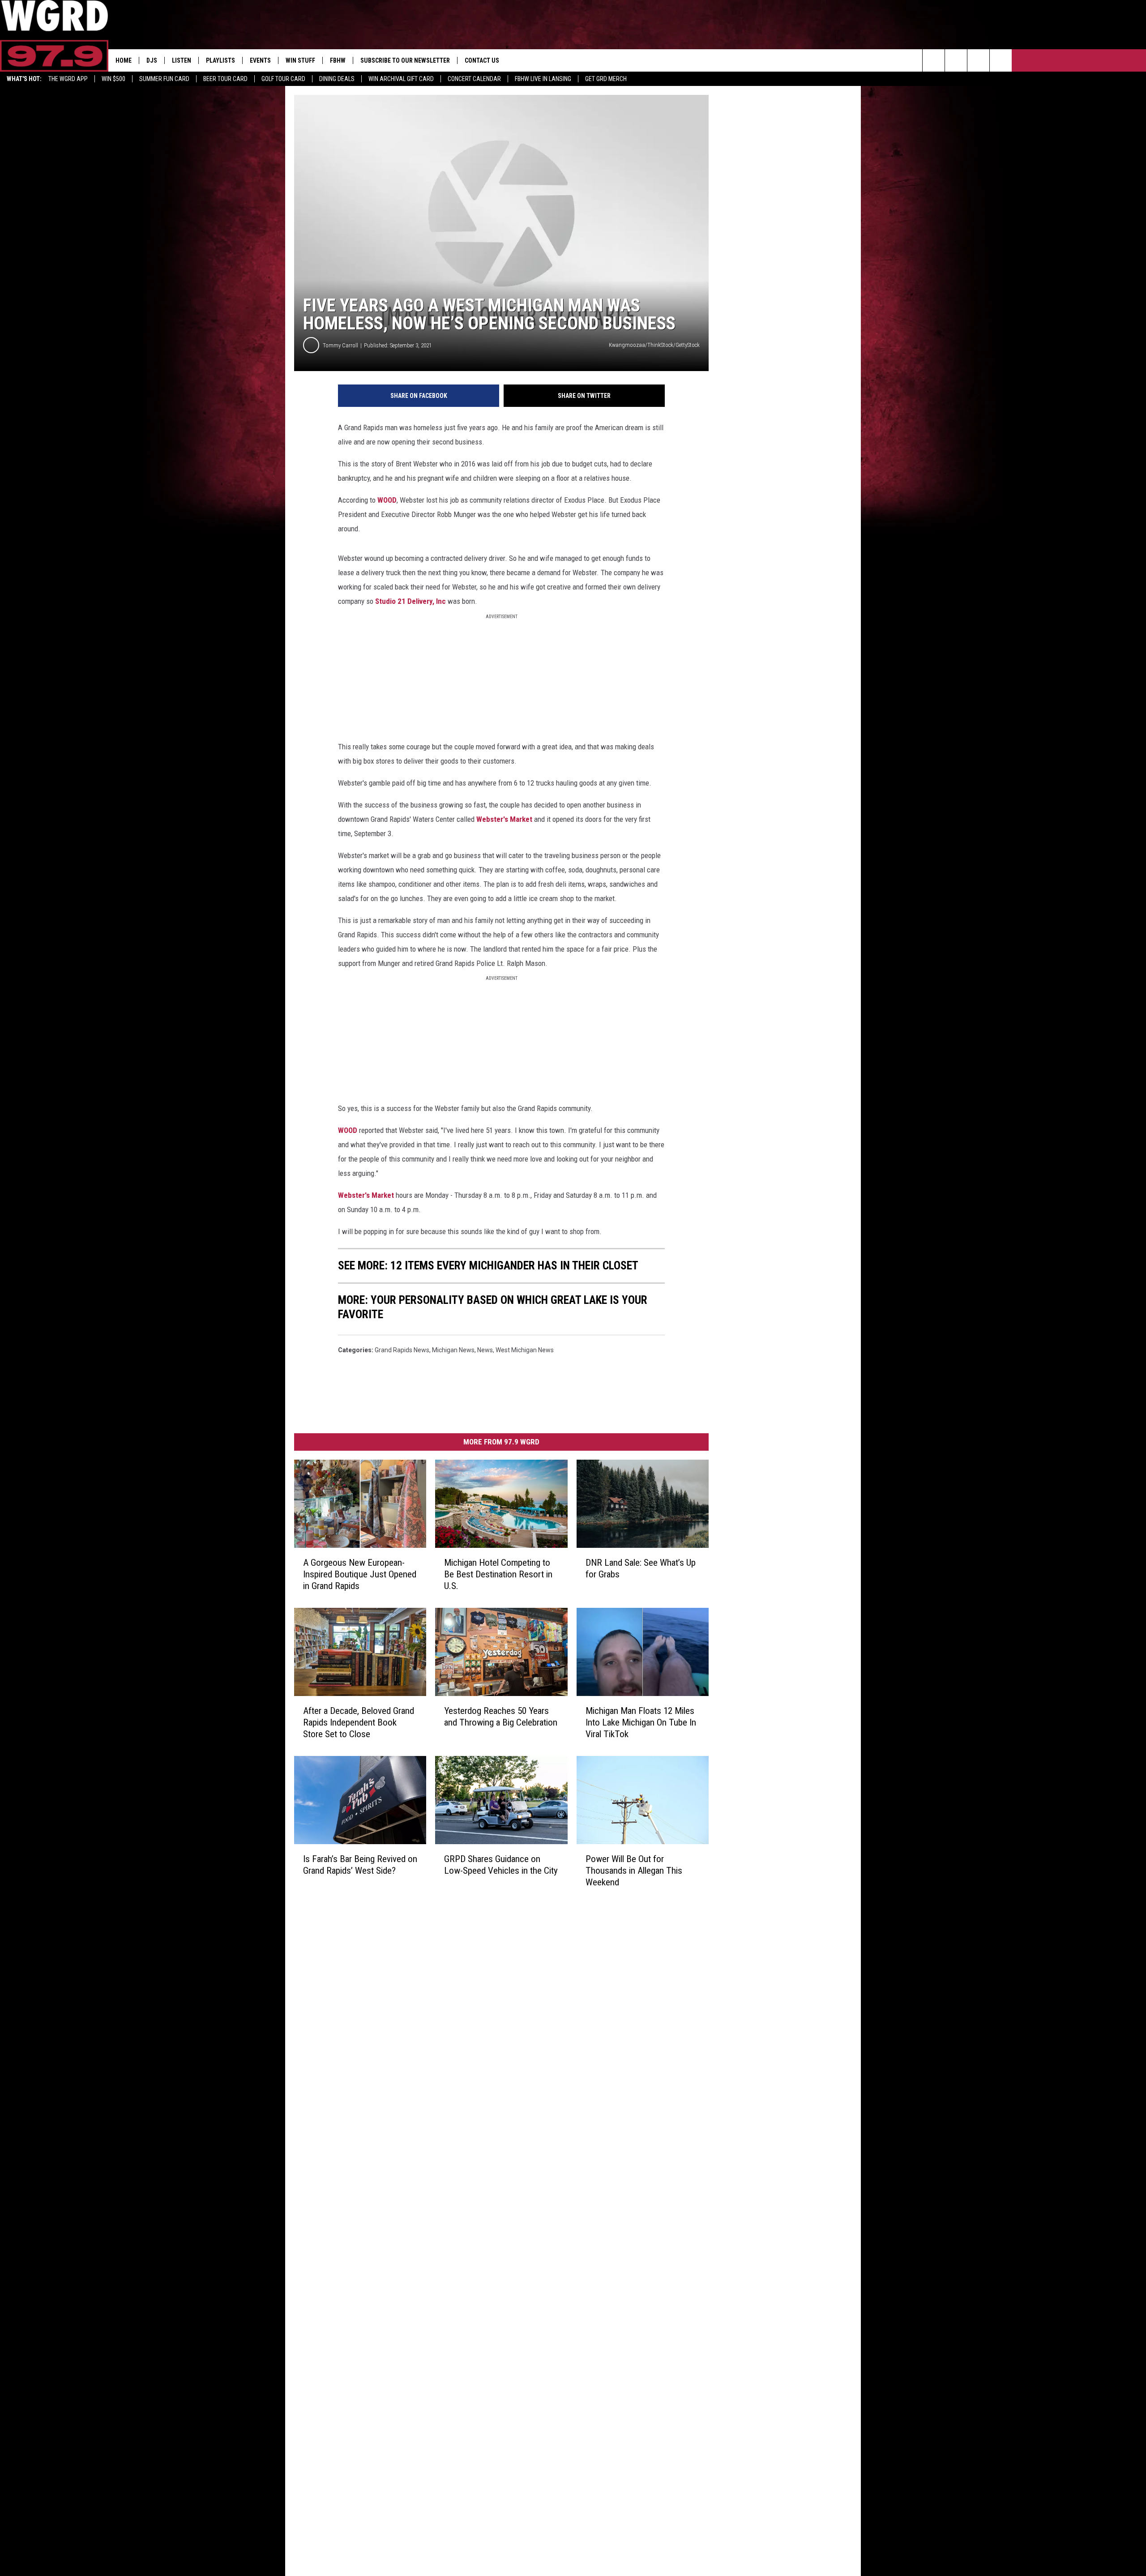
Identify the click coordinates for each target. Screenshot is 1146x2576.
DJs (152, 60)
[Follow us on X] (1001, 60)
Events (260, 60)
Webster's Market (504, 819)
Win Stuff (300, 60)
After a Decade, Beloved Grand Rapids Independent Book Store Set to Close (359, 1722)
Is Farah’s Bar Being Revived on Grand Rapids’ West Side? (360, 1864)
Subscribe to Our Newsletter (405, 60)
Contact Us (482, 60)
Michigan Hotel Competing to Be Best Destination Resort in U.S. (498, 1574)
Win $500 (113, 79)
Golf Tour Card (283, 79)
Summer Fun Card (164, 79)
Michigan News (453, 1350)
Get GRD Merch (606, 79)
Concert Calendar (474, 79)
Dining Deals (337, 79)
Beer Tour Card (225, 79)
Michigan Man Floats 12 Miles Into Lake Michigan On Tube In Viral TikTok (641, 1722)
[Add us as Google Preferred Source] (956, 60)
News (485, 1350)
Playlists (220, 60)
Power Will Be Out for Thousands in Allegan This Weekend (634, 1870)
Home (124, 60)
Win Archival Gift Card (401, 79)
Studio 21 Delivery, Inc (411, 601)
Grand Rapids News (402, 1350)
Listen (182, 60)
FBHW (338, 60)
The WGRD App (68, 79)
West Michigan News (525, 1350)
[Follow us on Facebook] (978, 60)
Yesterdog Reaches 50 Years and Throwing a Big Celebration (501, 1716)
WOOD (387, 500)
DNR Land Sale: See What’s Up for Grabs (641, 1568)
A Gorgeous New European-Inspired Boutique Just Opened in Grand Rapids (360, 1574)
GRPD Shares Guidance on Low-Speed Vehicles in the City (501, 1864)
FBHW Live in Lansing (543, 79)
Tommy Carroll (340, 345)
